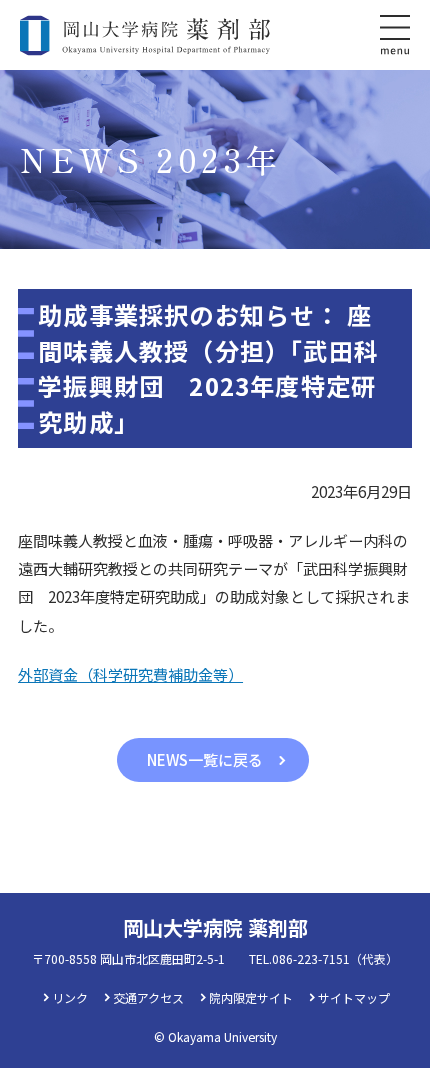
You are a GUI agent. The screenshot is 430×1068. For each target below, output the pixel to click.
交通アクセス (148, 997)
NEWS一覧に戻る (205, 759)
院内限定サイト (251, 997)
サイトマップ (354, 997)
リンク (70, 997)
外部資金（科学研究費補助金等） (130, 674)
